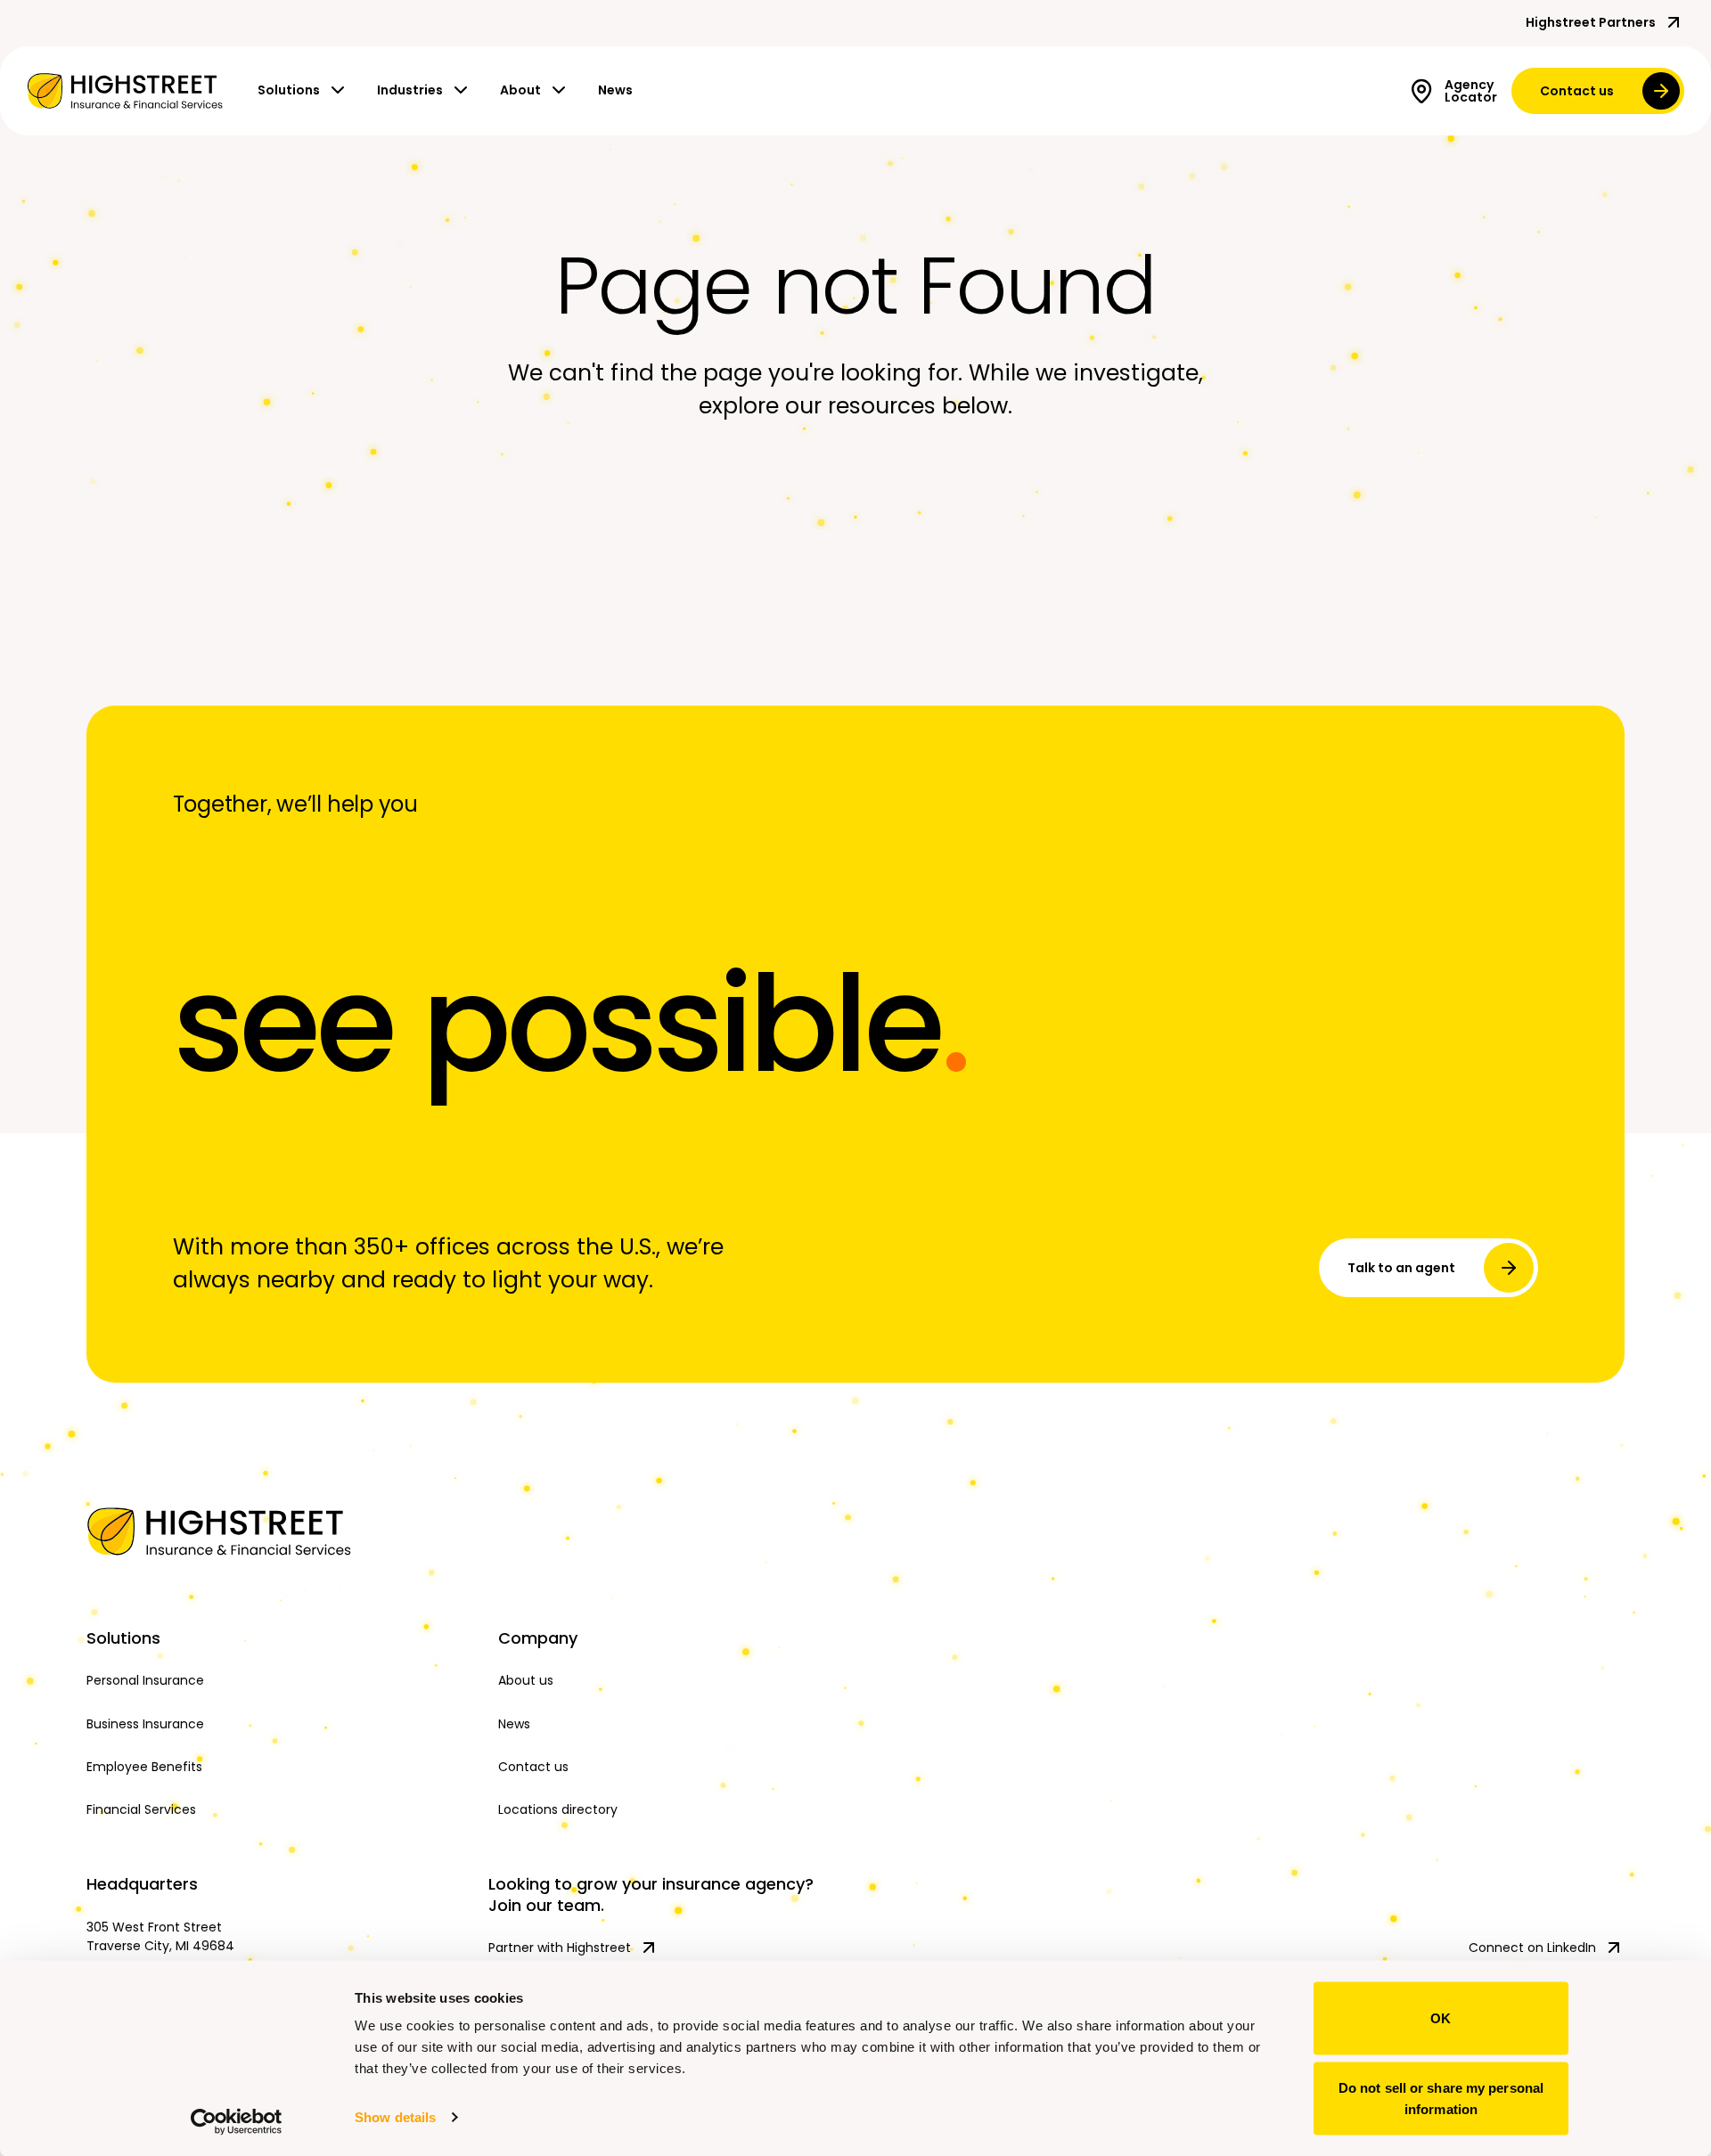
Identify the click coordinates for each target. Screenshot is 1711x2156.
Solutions (289, 90)
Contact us (1577, 91)
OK (1441, 2018)
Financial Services (141, 1809)
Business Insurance (145, 1724)
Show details (395, 2117)
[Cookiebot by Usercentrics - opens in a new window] (237, 2121)
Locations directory (558, 1809)
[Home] (279, 1531)
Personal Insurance (145, 1680)
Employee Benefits (144, 1767)
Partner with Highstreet (560, 1948)
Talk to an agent (1401, 1268)
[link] (125, 91)
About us (526, 1680)
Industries (410, 90)
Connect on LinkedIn (1532, 1948)
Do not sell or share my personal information (1441, 2098)
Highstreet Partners (1591, 22)
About (520, 90)
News (615, 90)
